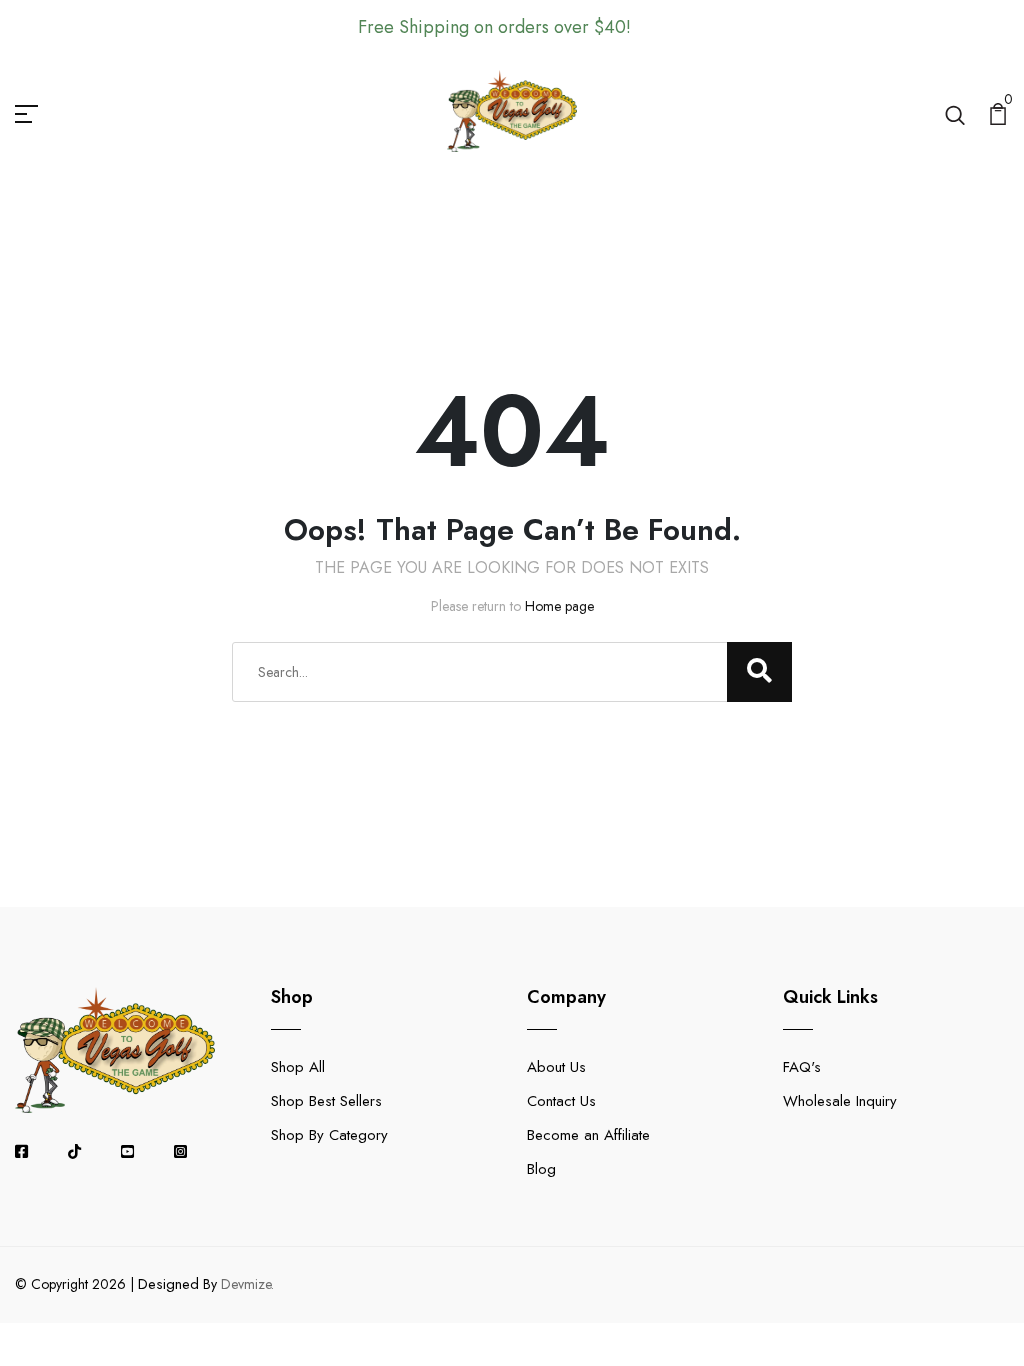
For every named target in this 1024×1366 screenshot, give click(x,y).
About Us (556, 1067)
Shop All (298, 1067)
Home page (559, 606)
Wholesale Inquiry (840, 1101)
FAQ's (802, 1067)
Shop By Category (329, 1135)
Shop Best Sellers (326, 1101)
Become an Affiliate (588, 1135)
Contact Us (561, 1101)
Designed (168, 1284)
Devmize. (247, 1284)
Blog (541, 1169)
